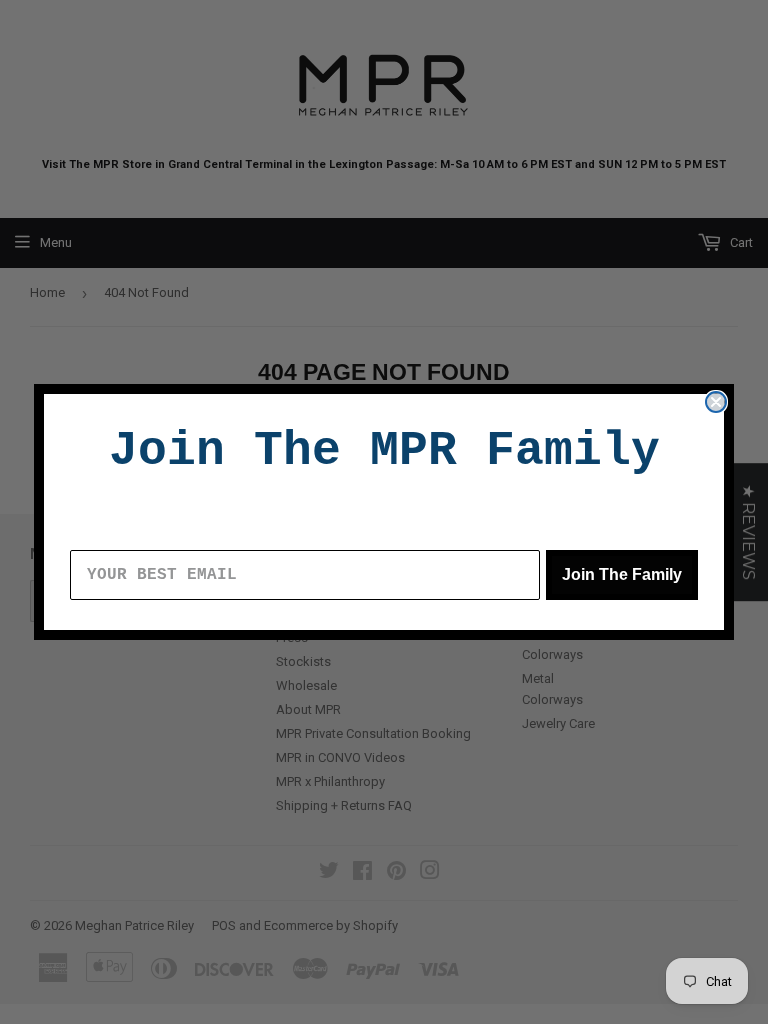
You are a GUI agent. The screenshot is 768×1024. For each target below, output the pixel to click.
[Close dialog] (716, 402)
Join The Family (622, 574)
